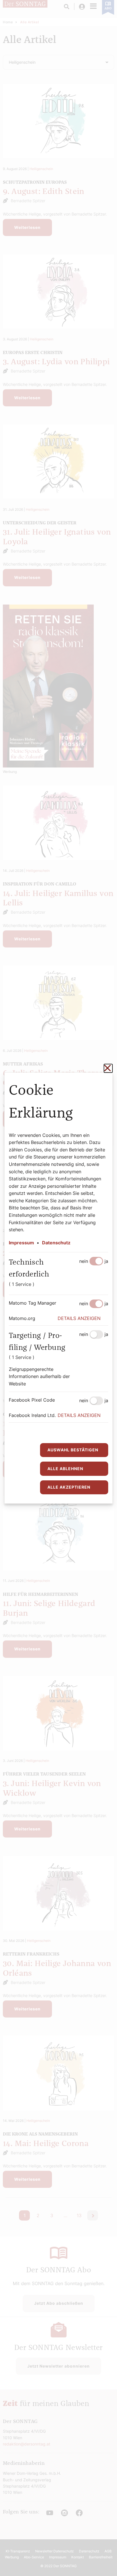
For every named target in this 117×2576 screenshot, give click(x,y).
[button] (83, 1319)
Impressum (21, 1243)
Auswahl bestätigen (73, 1450)
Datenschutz (56, 1243)
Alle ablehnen (65, 1469)
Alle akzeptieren (69, 1487)
